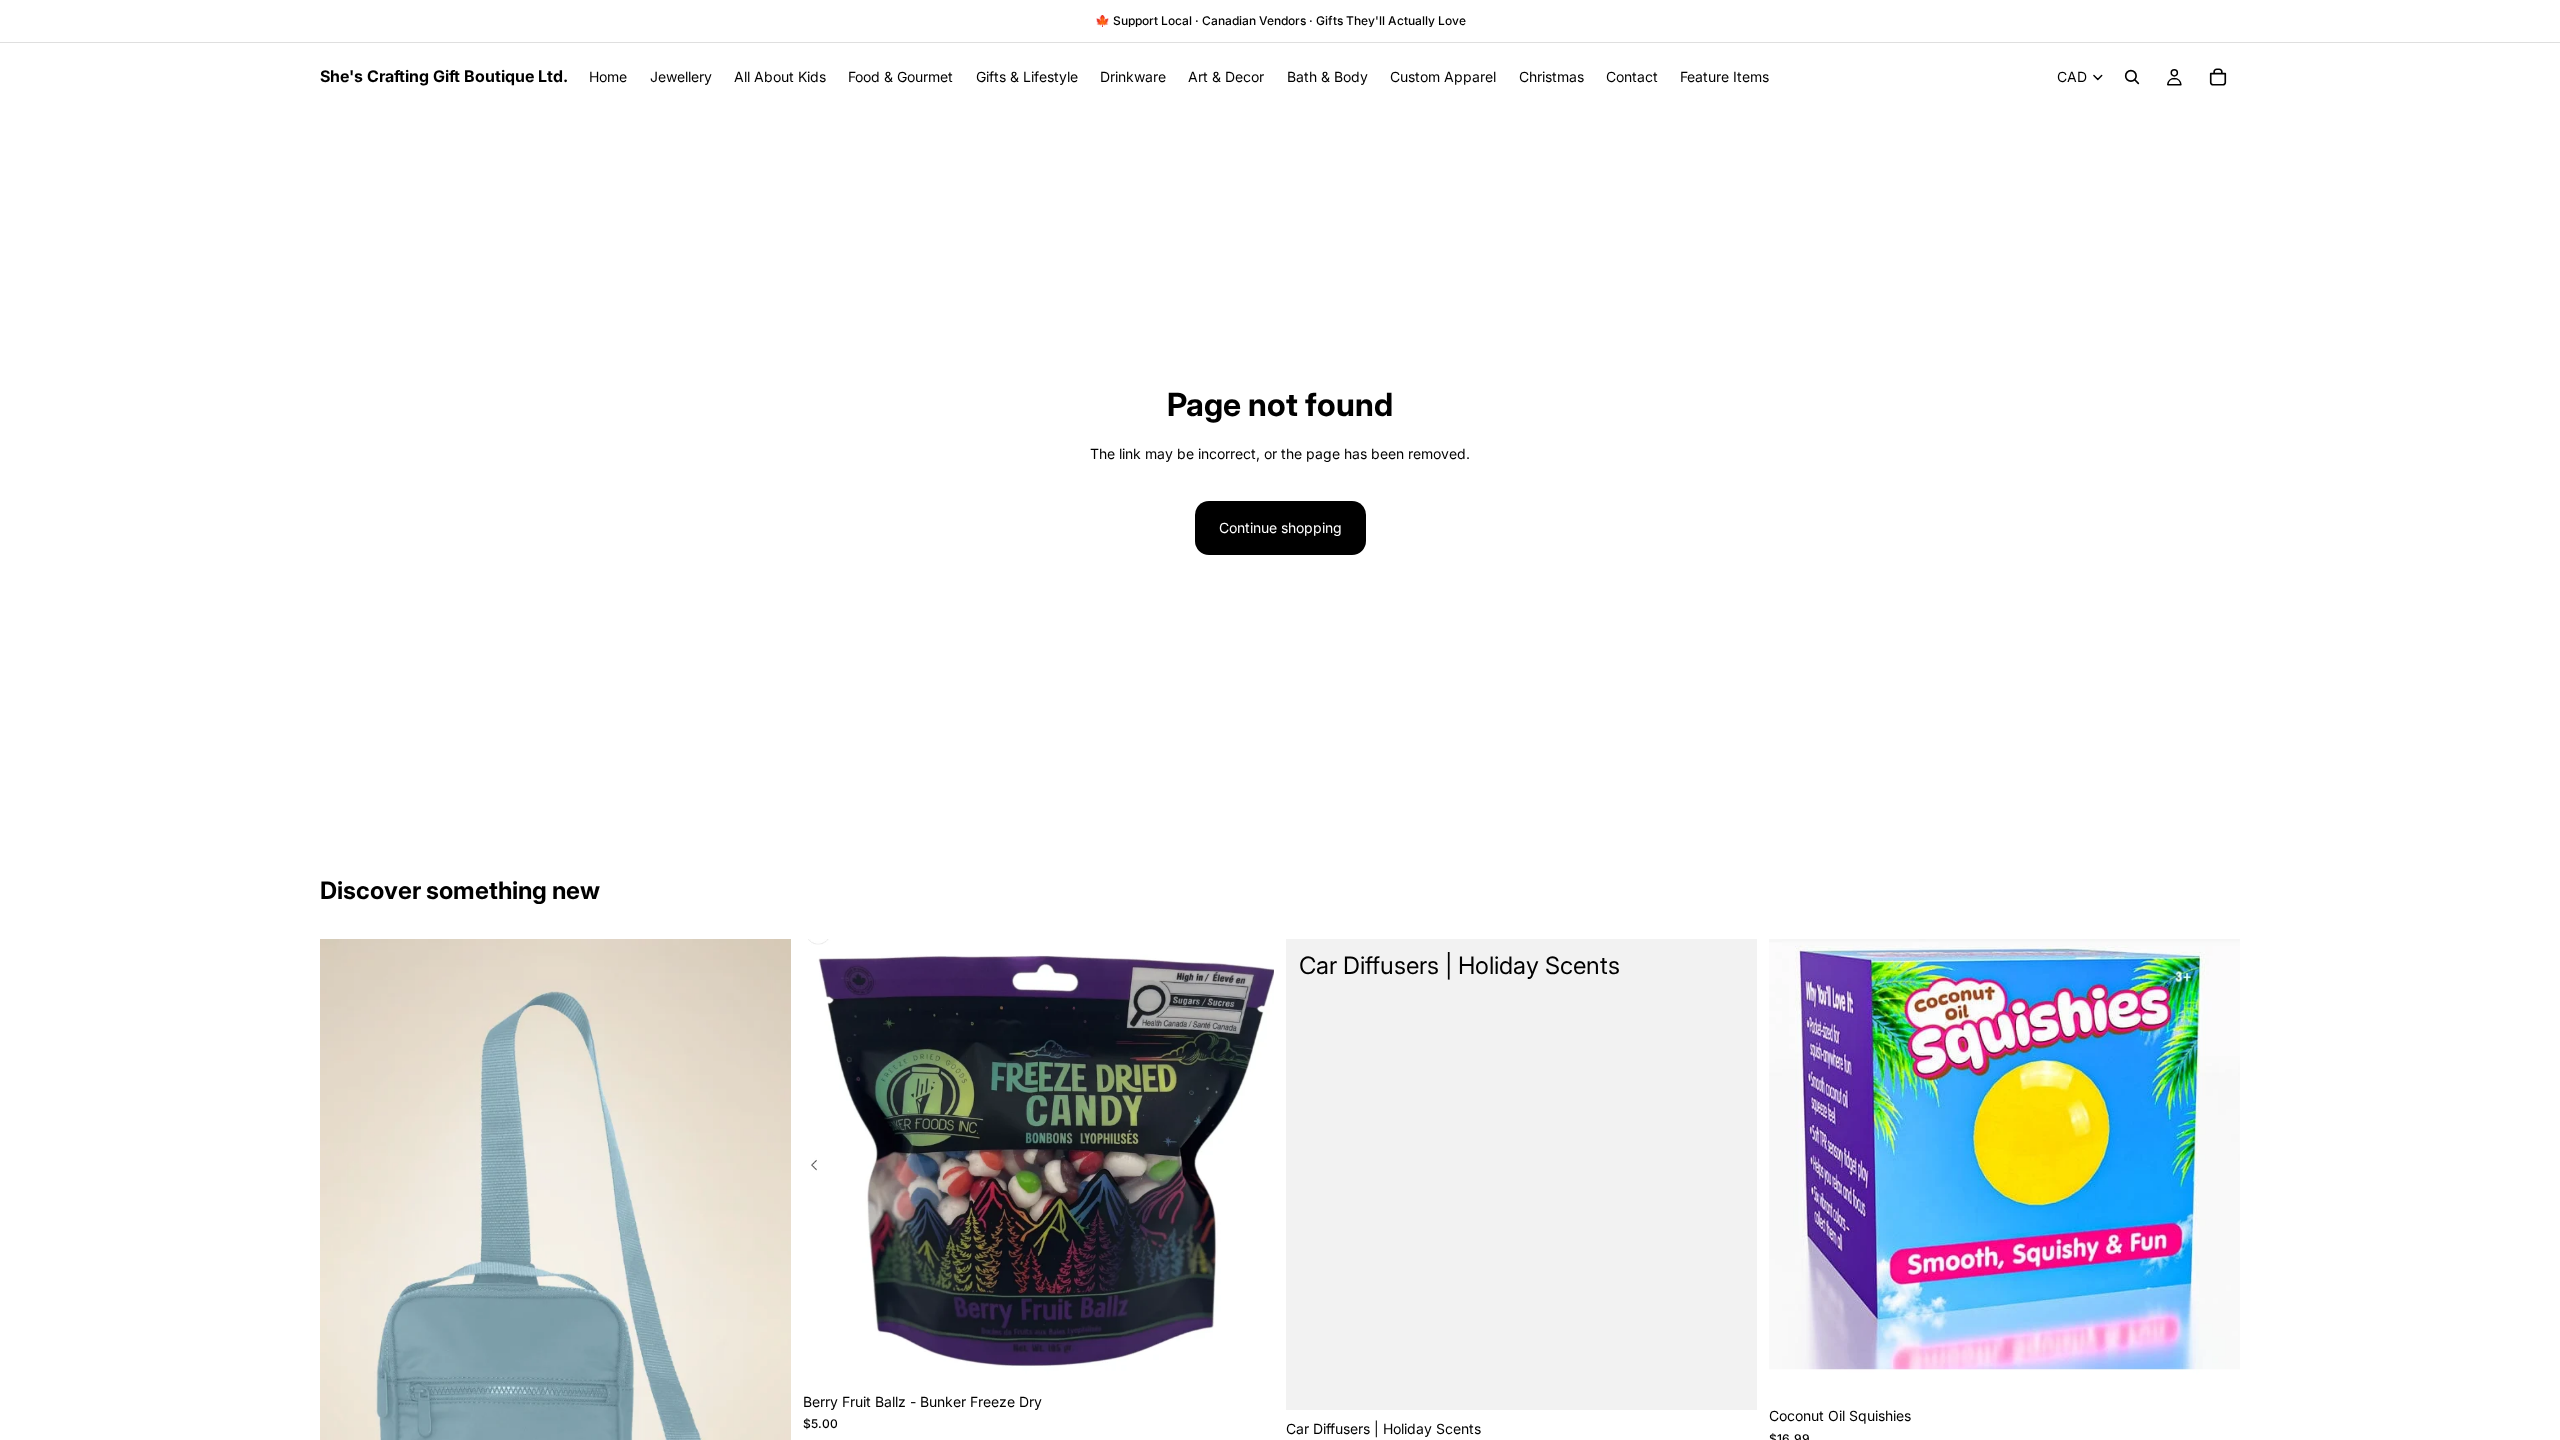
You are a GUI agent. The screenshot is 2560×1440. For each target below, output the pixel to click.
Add (1260, 1351)
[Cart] (2218, 77)
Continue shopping (1280, 527)
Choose (1743, 1378)
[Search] (2132, 77)
